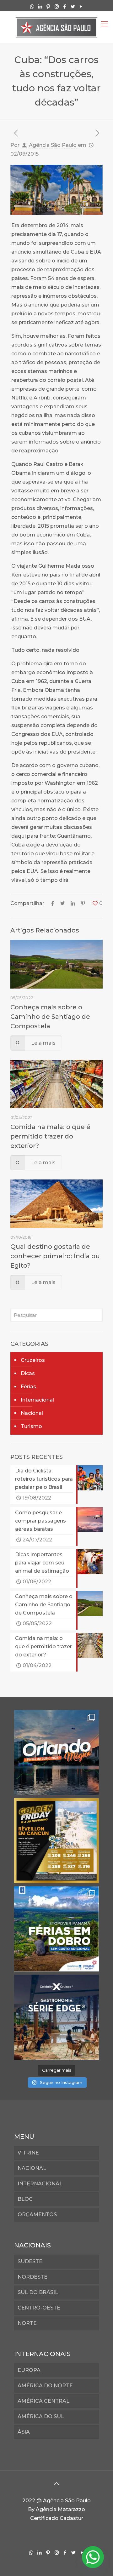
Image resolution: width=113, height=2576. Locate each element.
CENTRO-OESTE (39, 2308)
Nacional (32, 1413)
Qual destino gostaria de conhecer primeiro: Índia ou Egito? (55, 1256)
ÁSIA (24, 2432)
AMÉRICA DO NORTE (45, 2386)
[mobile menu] (105, 24)
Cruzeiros (33, 1360)
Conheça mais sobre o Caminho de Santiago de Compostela (50, 1017)
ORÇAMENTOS (37, 2215)
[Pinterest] (48, 6)
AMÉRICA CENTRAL (43, 2401)
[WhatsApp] (32, 6)
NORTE (27, 2323)
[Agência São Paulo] (56, 27)
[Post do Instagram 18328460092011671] (56, 1753)
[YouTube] (81, 6)
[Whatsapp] (93, 2557)
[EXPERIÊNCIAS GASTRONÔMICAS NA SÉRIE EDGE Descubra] (56, 2017)
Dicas (28, 1373)
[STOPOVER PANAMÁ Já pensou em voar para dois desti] (56, 1929)
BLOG (25, 2199)
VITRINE (28, 2153)
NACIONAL (32, 2168)
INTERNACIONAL (40, 2184)
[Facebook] (65, 6)
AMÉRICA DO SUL (41, 2416)
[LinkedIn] (40, 6)
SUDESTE (30, 2261)
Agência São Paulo (53, 145)
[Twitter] (73, 6)
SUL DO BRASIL (38, 2292)
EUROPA (29, 2370)
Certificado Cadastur (57, 2518)
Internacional (37, 1400)
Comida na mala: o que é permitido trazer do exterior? (50, 1136)
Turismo (31, 1426)
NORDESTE (32, 2277)
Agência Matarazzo (60, 2509)
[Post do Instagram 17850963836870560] (56, 1841)
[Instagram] (57, 6)
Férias (28, 1387)
